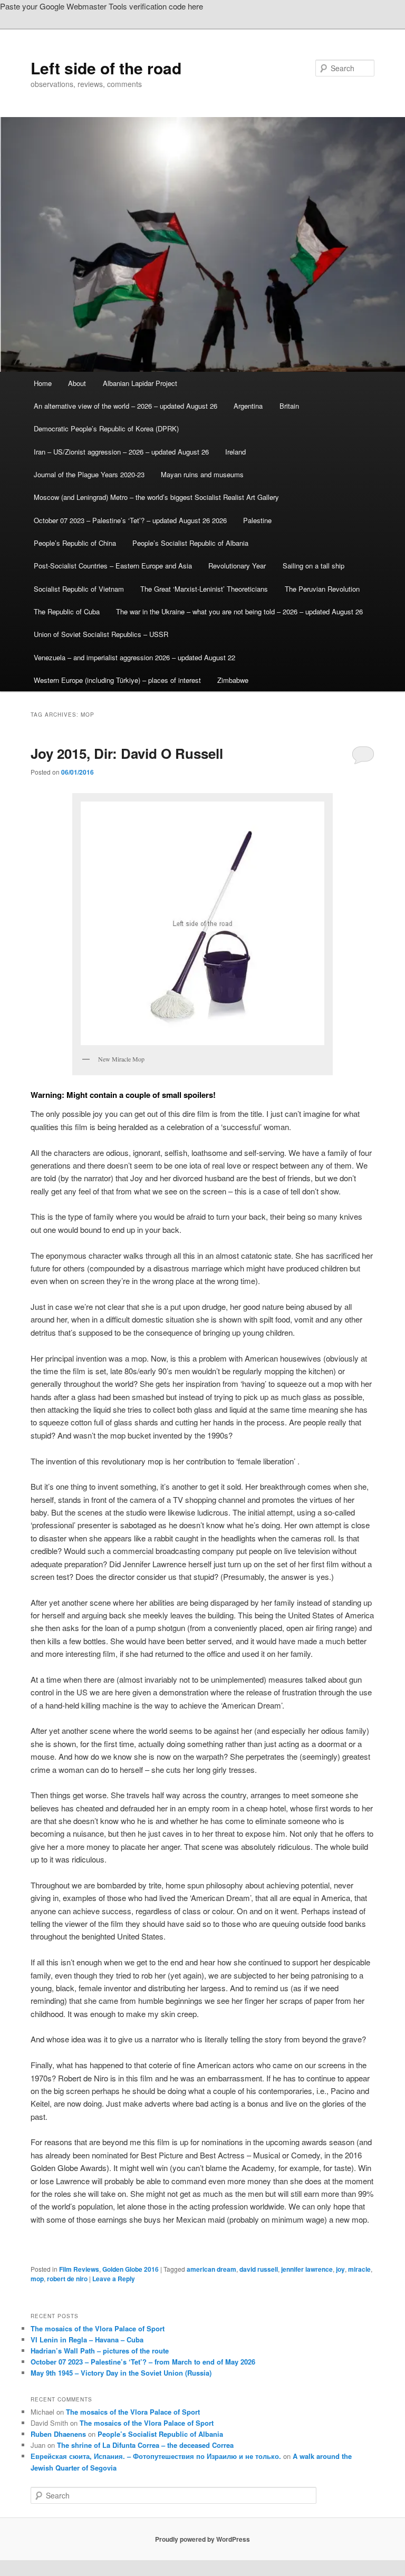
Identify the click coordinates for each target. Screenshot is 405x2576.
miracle (359, 2269)
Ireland (235, 452)
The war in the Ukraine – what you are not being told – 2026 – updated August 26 (239, 611)
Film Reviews (79, 2269)
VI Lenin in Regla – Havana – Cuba (87, 2339)
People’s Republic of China (75, 543)
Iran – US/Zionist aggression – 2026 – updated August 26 (121, 452)
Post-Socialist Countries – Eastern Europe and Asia (113, 566)
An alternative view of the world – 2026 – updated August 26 (126, 406)
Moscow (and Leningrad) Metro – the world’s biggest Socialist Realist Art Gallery (156, 497)
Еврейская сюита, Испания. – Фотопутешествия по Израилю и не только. (156, 2456)
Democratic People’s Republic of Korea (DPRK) (106, 428)
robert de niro (67, 2279)
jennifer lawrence (307, 2269)
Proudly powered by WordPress (202, 2539)
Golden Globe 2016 (131, 2269)
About (77, 383)
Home (43, 383)
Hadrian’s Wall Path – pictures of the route (100, 2351)
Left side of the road (106, 68)
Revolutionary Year (237, 566)
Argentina (248, 406)
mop (37, 2279)
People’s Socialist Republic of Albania (190, 543)
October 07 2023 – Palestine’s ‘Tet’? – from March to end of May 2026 (143, 2362)
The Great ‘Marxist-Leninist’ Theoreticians (204, 589)
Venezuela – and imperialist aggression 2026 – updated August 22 (134, 657)
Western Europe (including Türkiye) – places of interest (117, 680)
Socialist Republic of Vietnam (79, 589)
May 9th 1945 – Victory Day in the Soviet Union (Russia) (121, 2373)
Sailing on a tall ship (314, 566)
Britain (289, 406)
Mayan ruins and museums (202, 474)
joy (340, 2269)
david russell (259, 2269)
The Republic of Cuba (67, 611)
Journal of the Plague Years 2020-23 (89, 474)
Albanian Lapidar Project (140, 383)
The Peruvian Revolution (322, 589)
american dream (211, 2269)
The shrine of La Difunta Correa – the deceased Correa (145, 2445)
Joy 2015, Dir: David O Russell (127, 753)
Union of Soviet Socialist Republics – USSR (101, 634)
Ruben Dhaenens (58, 2434)
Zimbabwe (233, 680)
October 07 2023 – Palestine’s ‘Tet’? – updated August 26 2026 (130, 520)
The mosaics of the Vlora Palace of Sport (98, 2328)
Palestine (257, 520)
